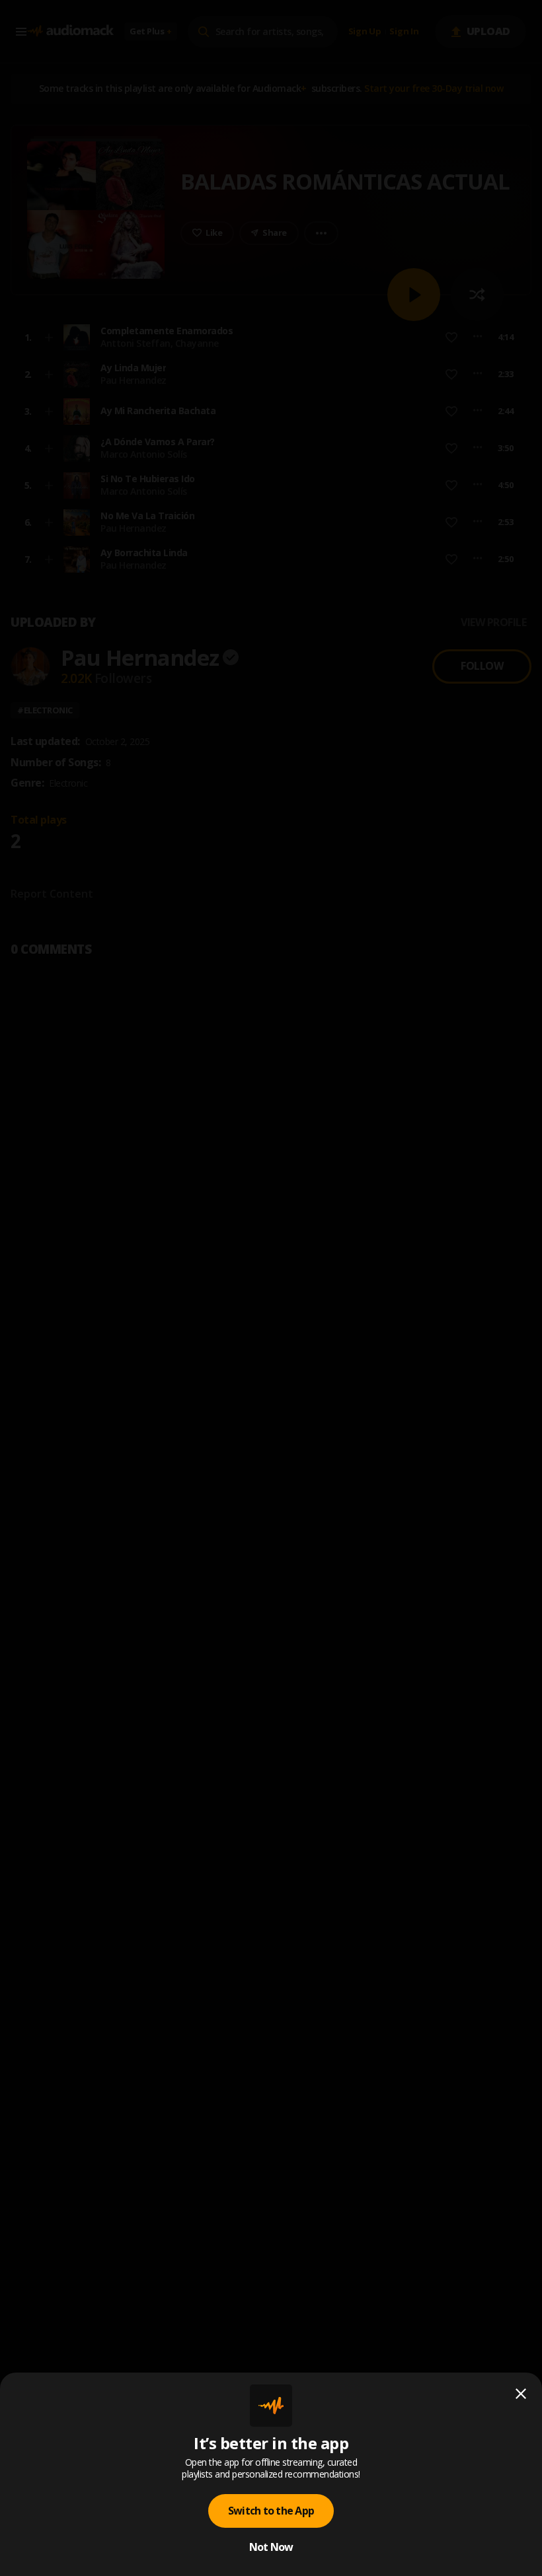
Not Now (271, 2547)
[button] (271, 1288)
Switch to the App (271, 2511)
